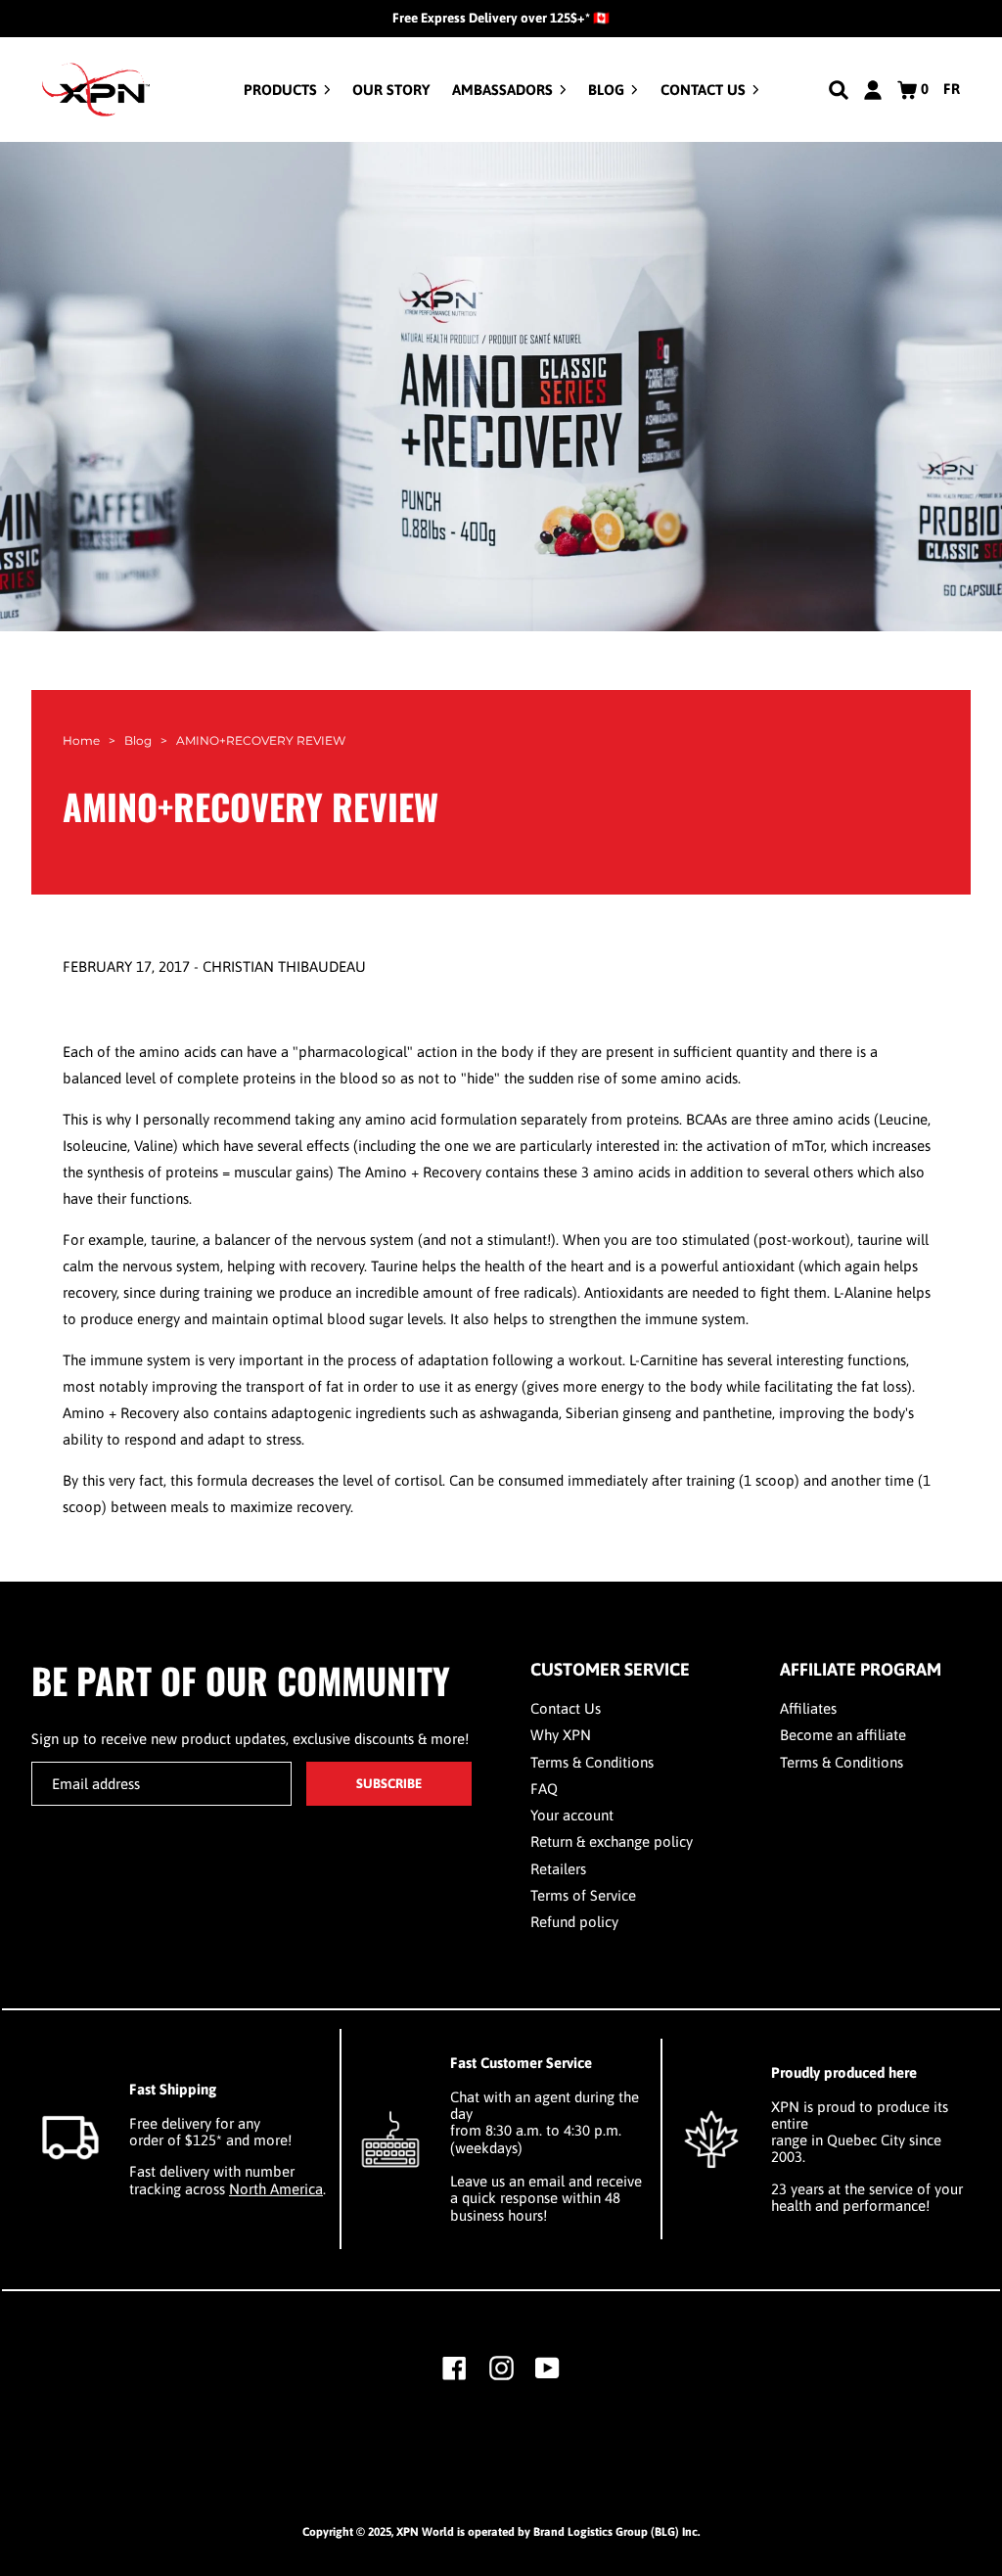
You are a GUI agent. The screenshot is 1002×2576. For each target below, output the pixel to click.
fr (952, 89)
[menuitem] (287, 90)
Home (81, 740)
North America (276, 2189)
